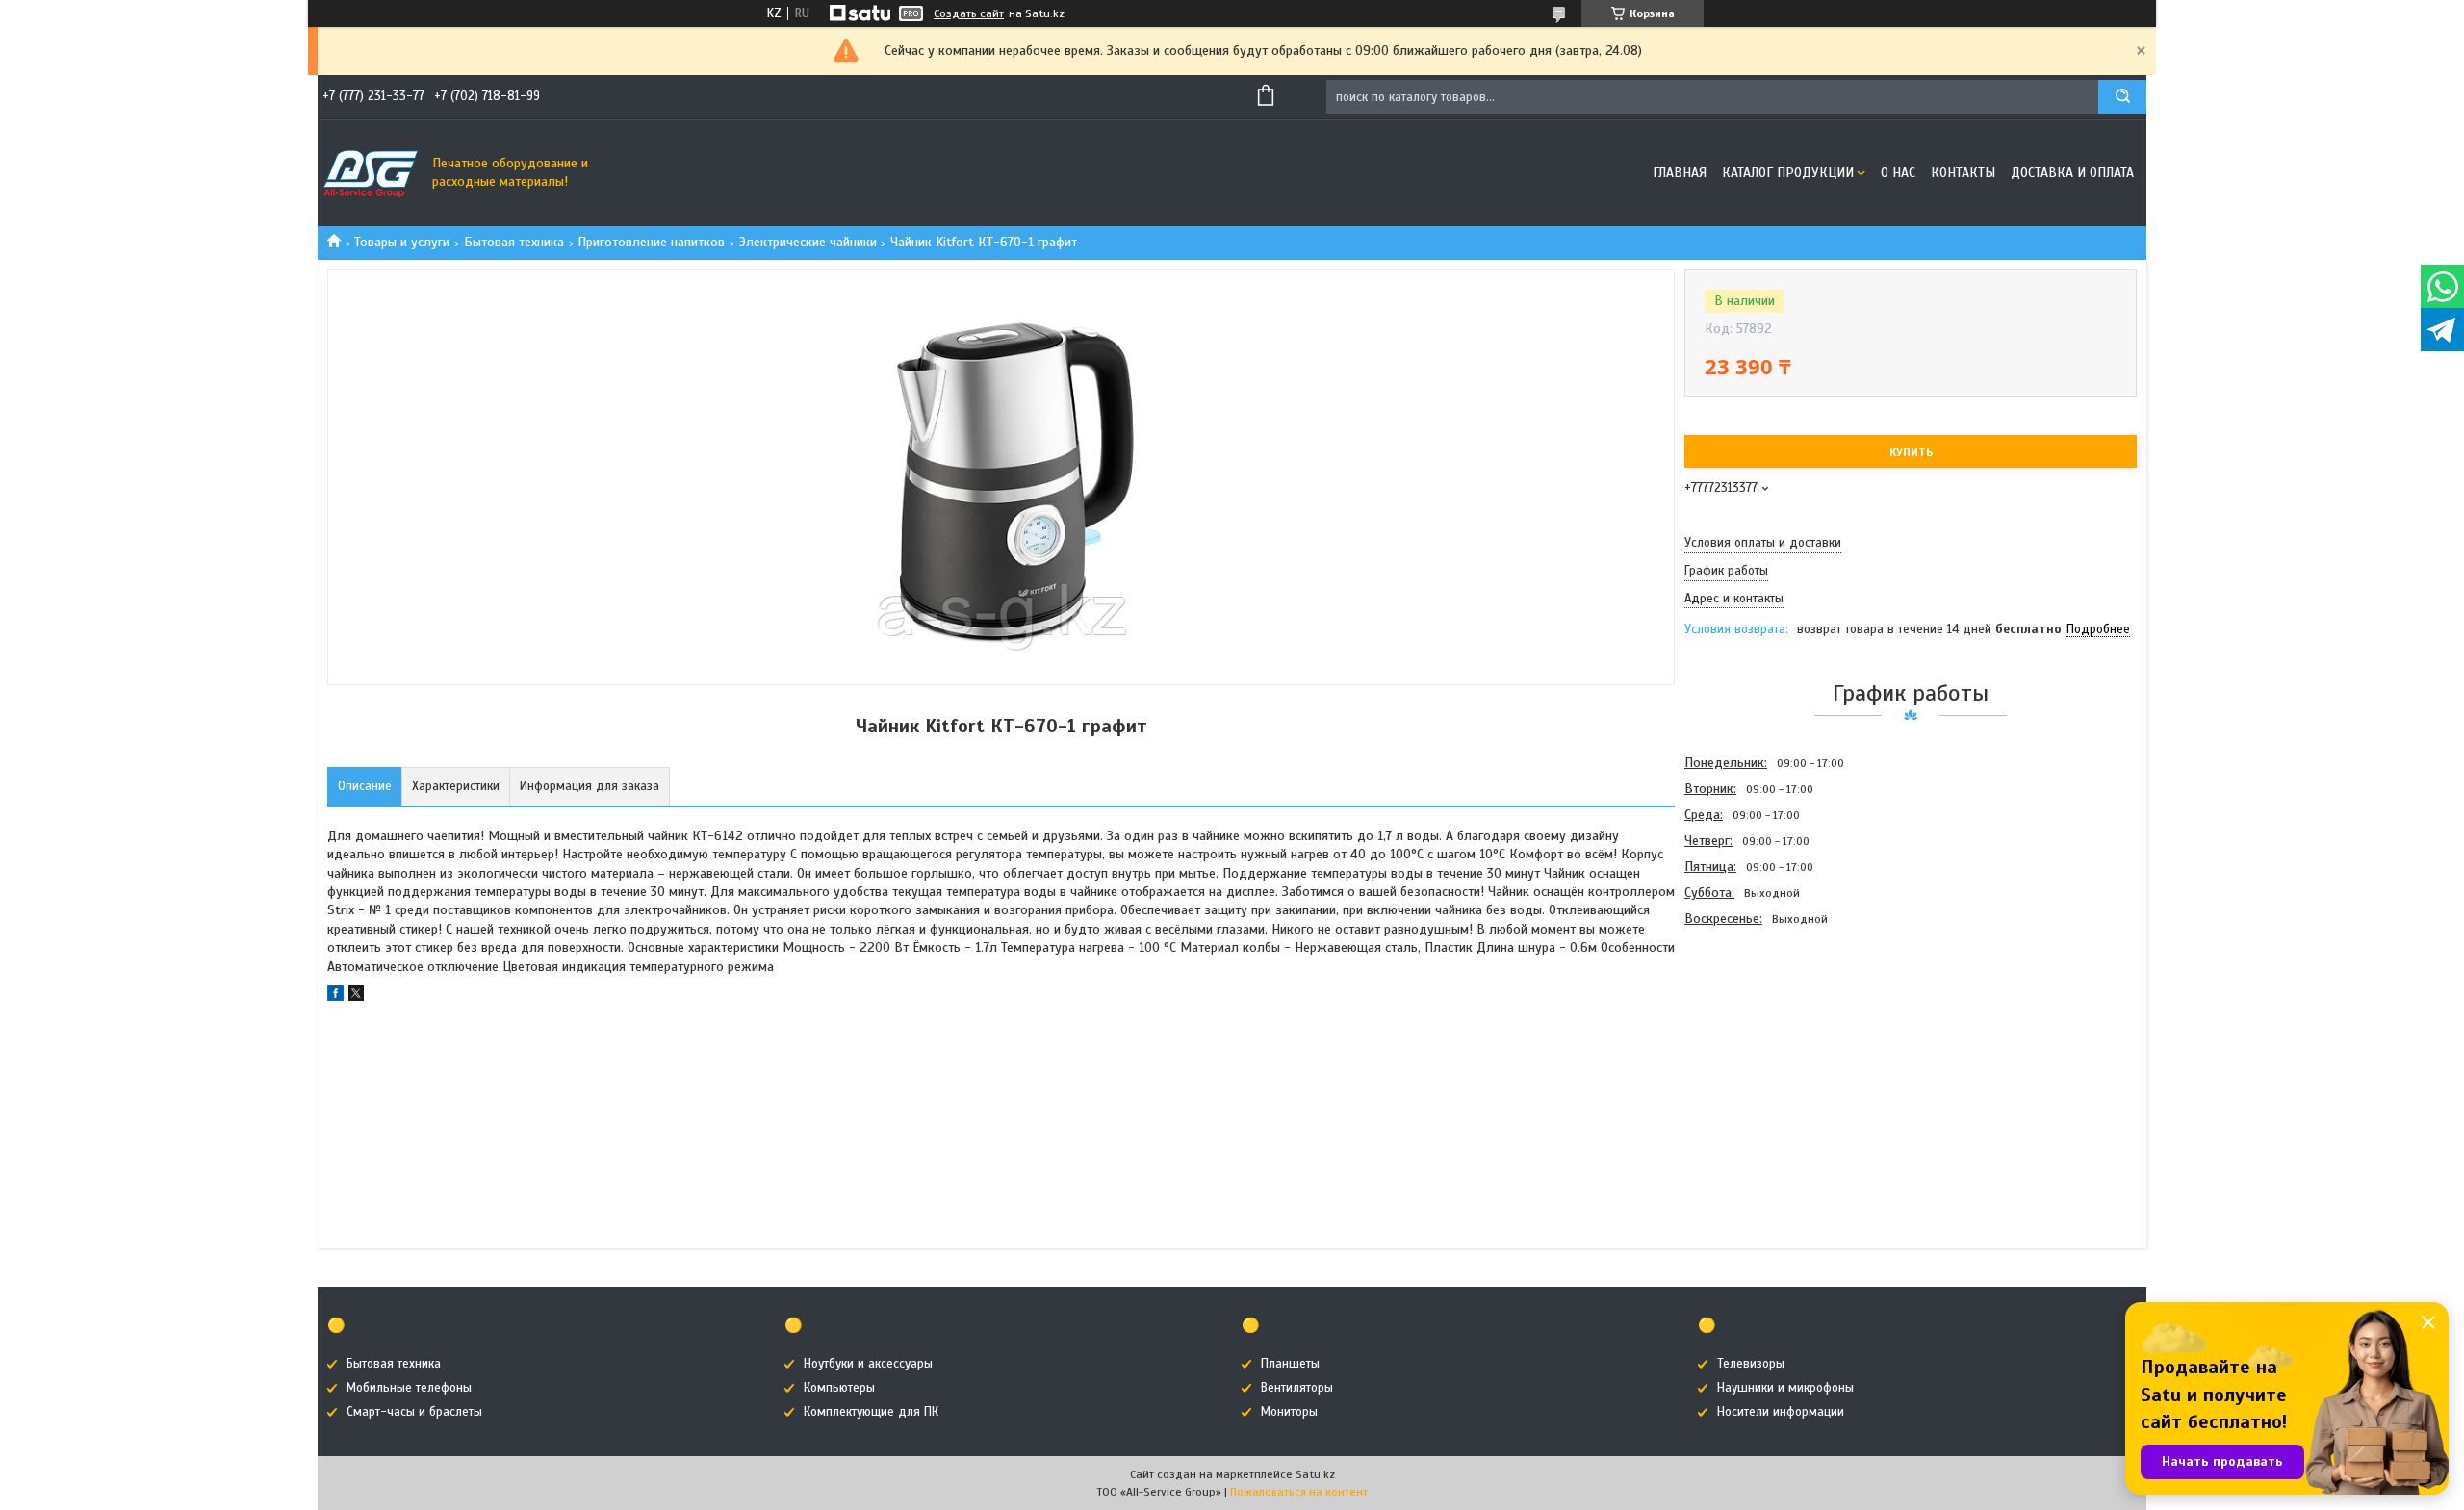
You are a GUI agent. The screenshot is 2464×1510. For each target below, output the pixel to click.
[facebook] (335, 997)
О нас (1898, 173)
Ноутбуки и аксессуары (868, 1364)
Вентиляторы (1297, 1388)
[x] (356, 997)
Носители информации (1781, 1412)
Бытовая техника (514, 242)
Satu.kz (1315, 1474)
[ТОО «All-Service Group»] (371, 173)
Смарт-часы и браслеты (414, 1412)
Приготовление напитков (651, 242)
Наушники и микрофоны (1785, 1388)
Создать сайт (969, 13)
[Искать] (2122, 97)
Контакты (1963, 173)
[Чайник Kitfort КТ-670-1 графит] (1753, 1036)
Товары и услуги (402, 242)
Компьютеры (839, 1388)
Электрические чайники (808, 242)
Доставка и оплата (2072, 173)
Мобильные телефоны (409, 1388)
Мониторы (1289, 1412)
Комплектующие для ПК (871, 1412)
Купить (1911, 452)
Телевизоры (1751, 1364)
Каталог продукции (1788, 173)
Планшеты (1290, 1364)
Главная (1680, 173)
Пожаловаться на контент (1299, 1492)
